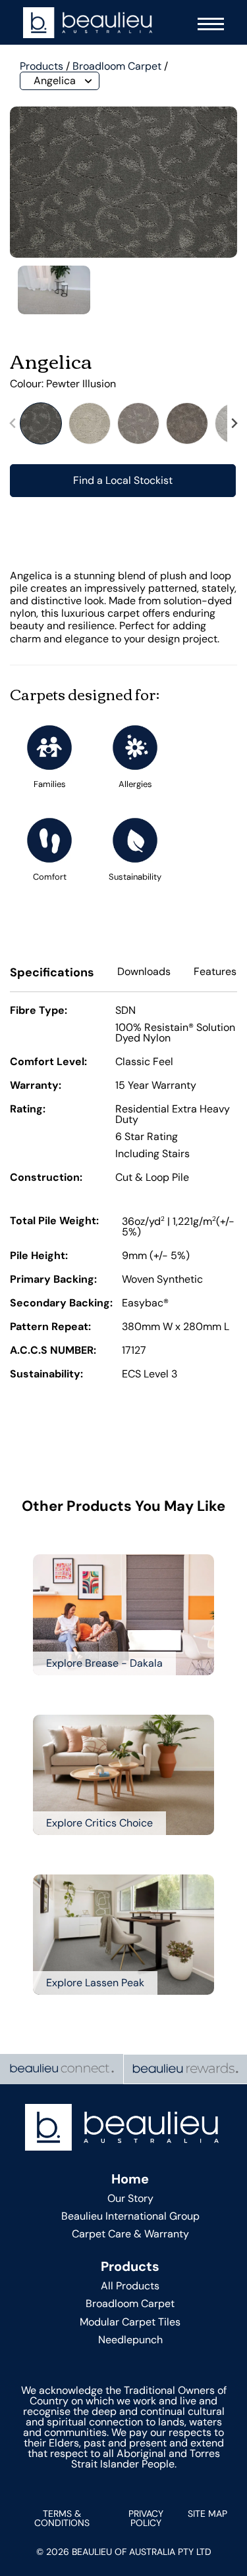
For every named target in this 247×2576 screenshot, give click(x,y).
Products (41, 66)
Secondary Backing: (61, 1304)
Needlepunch (130, 2340)
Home (130, 2179)
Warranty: (36, 1086)
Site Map (207, 2514)
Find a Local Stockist (123, 480)
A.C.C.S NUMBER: (53, 1351)
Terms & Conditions (62, 2518)
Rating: (28, 1110)
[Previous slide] (13, 423)
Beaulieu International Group (130, 2216)
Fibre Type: (39, 1011)
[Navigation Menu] (207, 23)
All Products (130, 2286)
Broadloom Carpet (117, 66)
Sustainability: (46, 1375)
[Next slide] (234, 423)
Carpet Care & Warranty (130, 2234)
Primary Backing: (53, 1280)
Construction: (46, 1178)
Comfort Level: (48, 1062)
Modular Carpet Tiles (130, 2322)
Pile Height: (39, 1256)
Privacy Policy (146, 2518)
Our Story (130, 2198)
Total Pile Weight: (54, 1222)
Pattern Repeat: (50, 1327)
